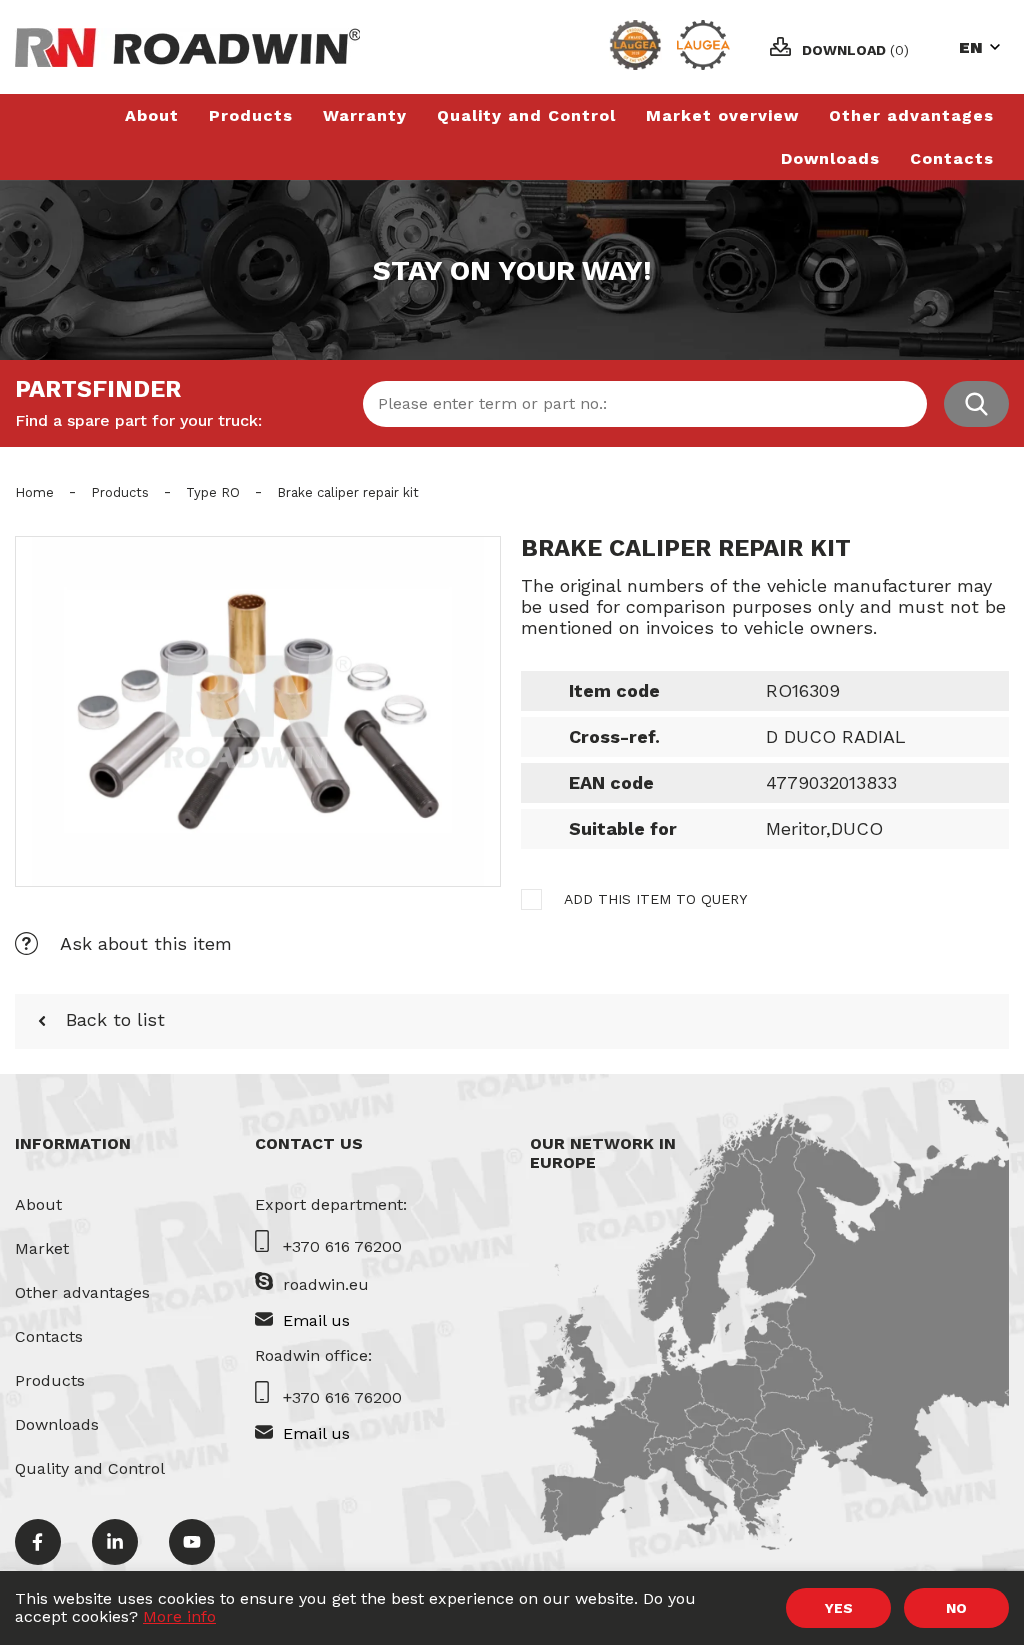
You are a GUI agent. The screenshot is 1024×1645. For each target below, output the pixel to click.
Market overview (722, 115)
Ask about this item (146, 943)
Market (42, 1248)
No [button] (956, 1608)
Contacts (952, 158)
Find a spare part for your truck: (138, 420)
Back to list (115, 1019)
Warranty (365, 115)
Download (855, 50)
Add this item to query (655, 899)
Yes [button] (839, 1608)
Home (34, 492)
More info (179, 1616)
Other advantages (911, 115)
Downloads (830, 158)
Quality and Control (526, 115)
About (152, 115)
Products (251, 115)
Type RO (213, 492)
